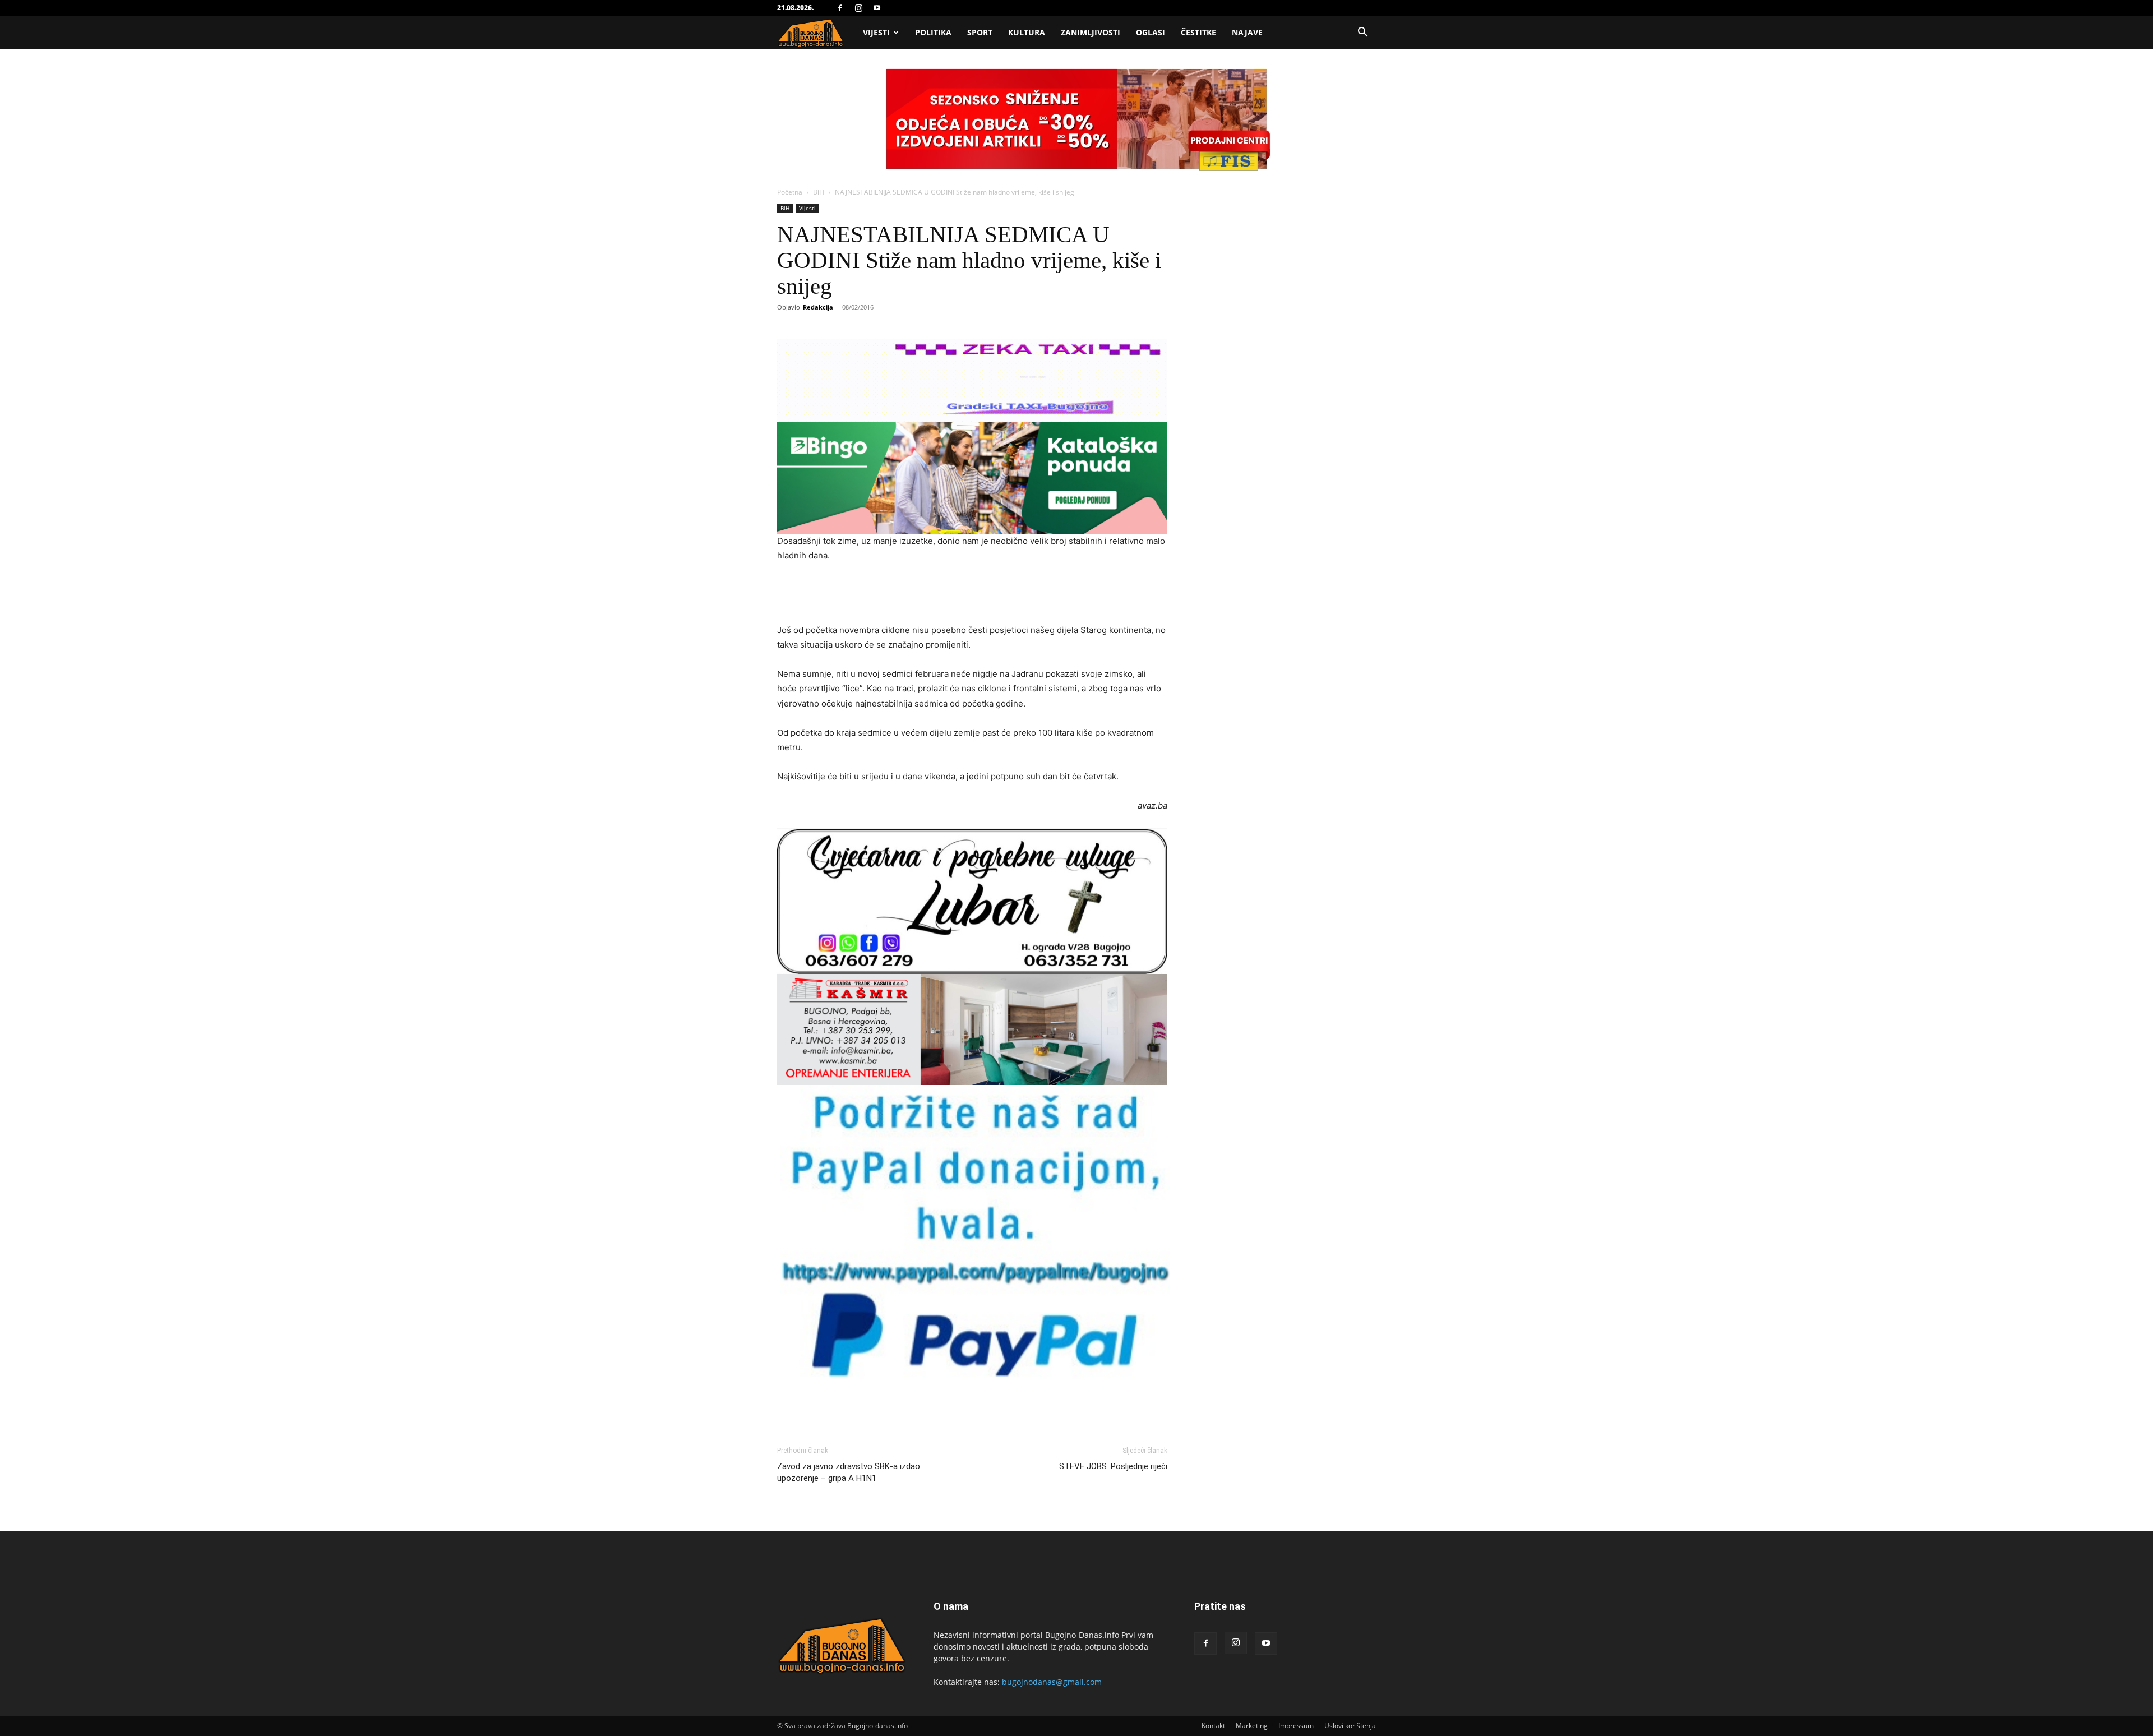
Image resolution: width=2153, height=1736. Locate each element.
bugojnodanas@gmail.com (1052, 1682)
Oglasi (1151, 32)
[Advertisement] (972, 594)
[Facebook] (840, 8)
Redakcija (818, 307)
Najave (1247, 32)
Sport (980, 32)
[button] (1362, 33)
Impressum (1296, 1726)
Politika (933, 32)
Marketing (1252, 1726)
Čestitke (1198, 32)
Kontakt (1213, 1726)
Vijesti (876, 32)
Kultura (1027, 32)
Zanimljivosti (1091, 32)
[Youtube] (877, 8)
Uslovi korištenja (1350, 1726)
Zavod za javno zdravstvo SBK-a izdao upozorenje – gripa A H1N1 (849, 1472)
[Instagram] (858, 8)
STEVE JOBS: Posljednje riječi (1113, 1466)
